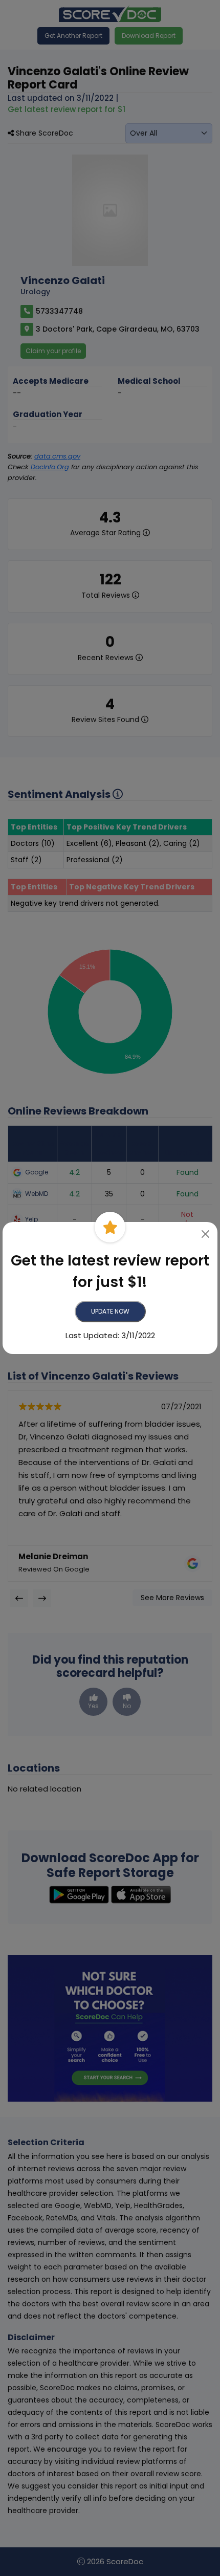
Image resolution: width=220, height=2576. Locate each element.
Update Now (110, 1311)
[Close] (206, 1234)
